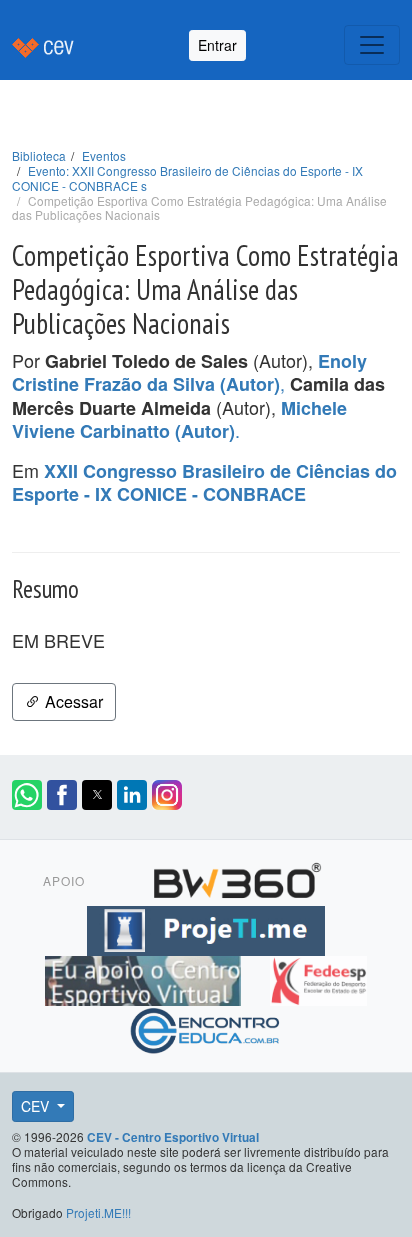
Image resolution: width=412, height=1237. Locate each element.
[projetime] (206, 927)
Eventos (104, 155)
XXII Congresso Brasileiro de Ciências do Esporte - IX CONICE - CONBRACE (204, 483)
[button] (27, 795)
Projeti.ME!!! (98, 1212)
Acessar (72, 701)
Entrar (217, 45)
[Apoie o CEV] (145, 977)
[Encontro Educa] (205, 1027)
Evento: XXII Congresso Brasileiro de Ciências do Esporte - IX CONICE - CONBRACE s (187, 178)
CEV (37, 1106)
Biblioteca (39, 155)
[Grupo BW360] (237, 877)
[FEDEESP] (318, 977)
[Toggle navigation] (372, 45)
